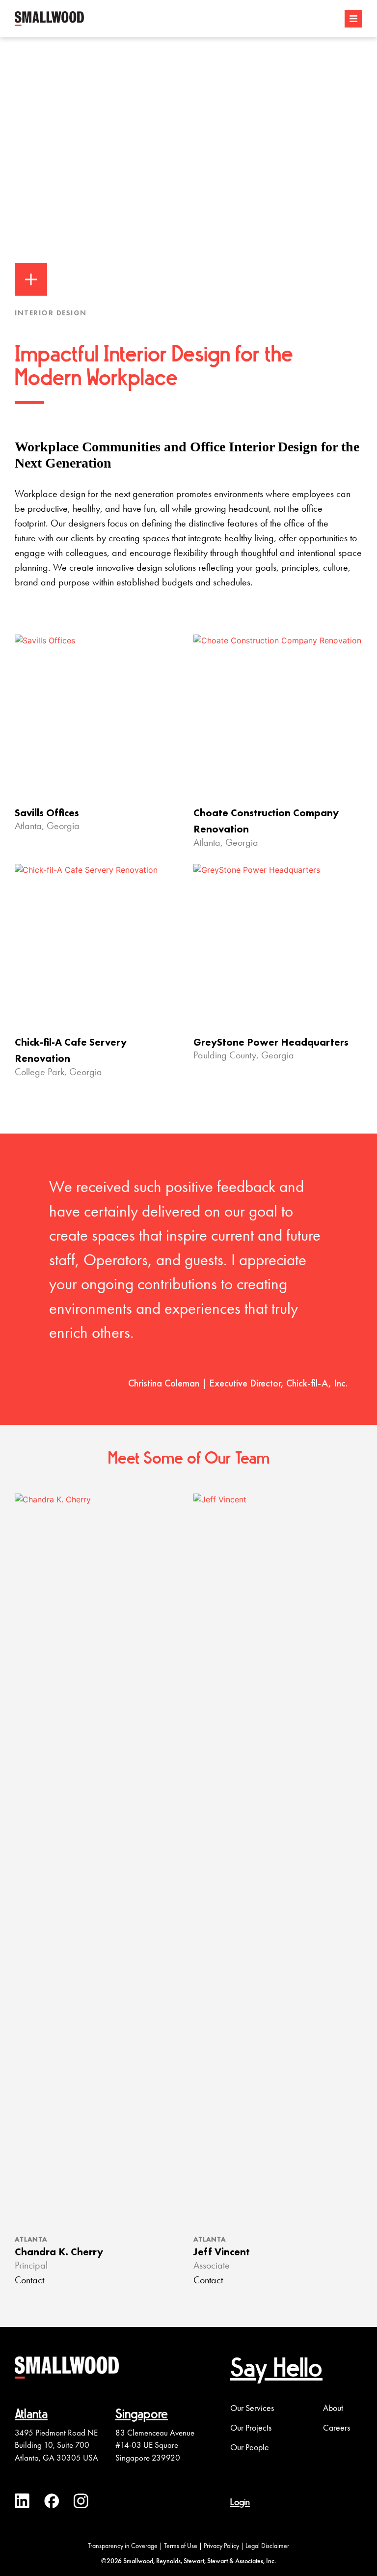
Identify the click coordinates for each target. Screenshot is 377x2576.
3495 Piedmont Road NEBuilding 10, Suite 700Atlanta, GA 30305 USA (56, 2445)
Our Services (252, 2408)
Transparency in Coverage (123, 2546)
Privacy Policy (221, 2546)
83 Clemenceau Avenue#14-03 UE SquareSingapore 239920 (155, 2445)
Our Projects (251, 2428)
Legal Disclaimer (267, 2546)
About (333, 2408)
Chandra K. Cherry (59, 2252)
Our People (250, 2447)
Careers (337, 2428)
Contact (29, 2281)
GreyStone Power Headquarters (271, 1042)
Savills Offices (47, 813)
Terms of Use (181, 2546)
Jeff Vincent (222, 2252)
